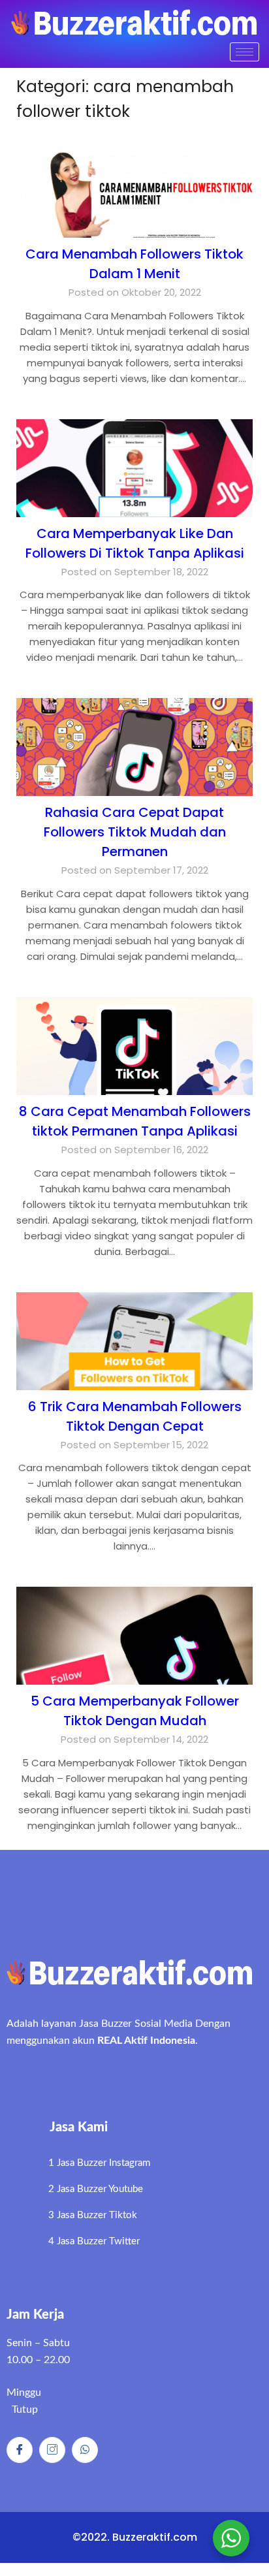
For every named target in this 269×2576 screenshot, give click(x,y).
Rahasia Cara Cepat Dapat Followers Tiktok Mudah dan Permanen (135, 832)
